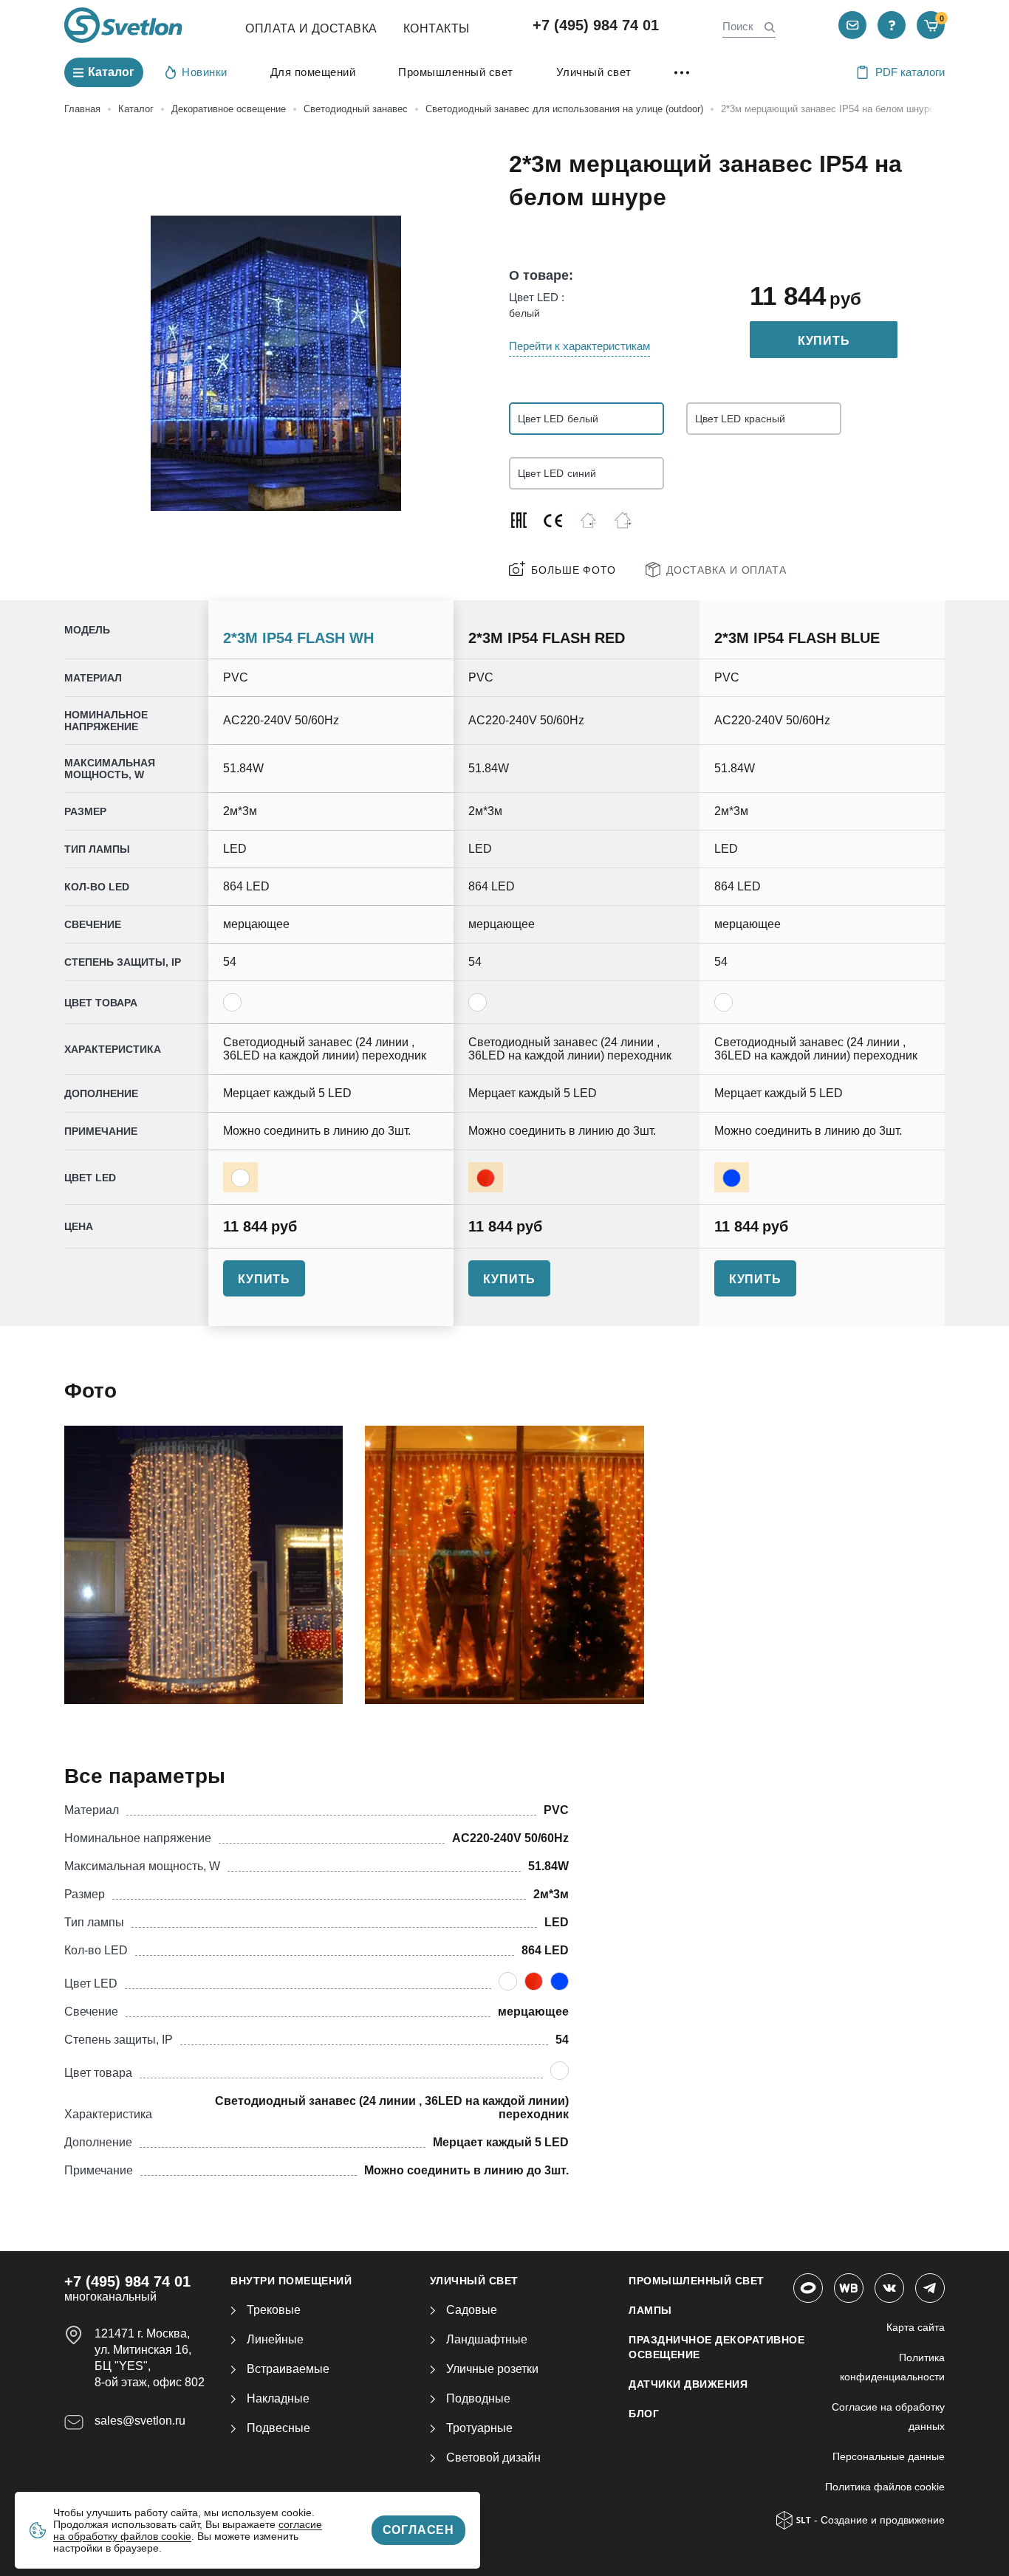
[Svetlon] (123, 25)
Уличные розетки (492, 2369)
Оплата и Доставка (311, 28)
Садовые (472, 2310)
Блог (644, 2414)
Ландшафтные (487, 2339)
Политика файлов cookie (885, 2487)
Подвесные (278, 2428)
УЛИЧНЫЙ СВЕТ (474, 2281)
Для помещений (313, 72)
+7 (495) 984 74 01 (596, 25)
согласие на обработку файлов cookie (188, 2530)
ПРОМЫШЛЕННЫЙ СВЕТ (697, 2281)
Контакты (437, 28)
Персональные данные (889, 2456)
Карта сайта (916, 2327)
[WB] (849, 2288)
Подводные (478, 2398)
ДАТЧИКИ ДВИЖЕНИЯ (688, 2384)
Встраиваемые (288, 2369)
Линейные (275, 2339)
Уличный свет (594, 72)
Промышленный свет (456, 72)
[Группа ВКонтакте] (889, 2288)
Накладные (278, 2398)
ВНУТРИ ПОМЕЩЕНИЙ (291, 2281)
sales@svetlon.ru (140, 2421)
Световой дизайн (493, 2457)
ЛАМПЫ (650, 2310)
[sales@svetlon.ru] (852, 25)
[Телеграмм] (930, 2288)
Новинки (205, 72)
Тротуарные (479, 2428)
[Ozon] (808, 2288)
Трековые (274, 2310)
